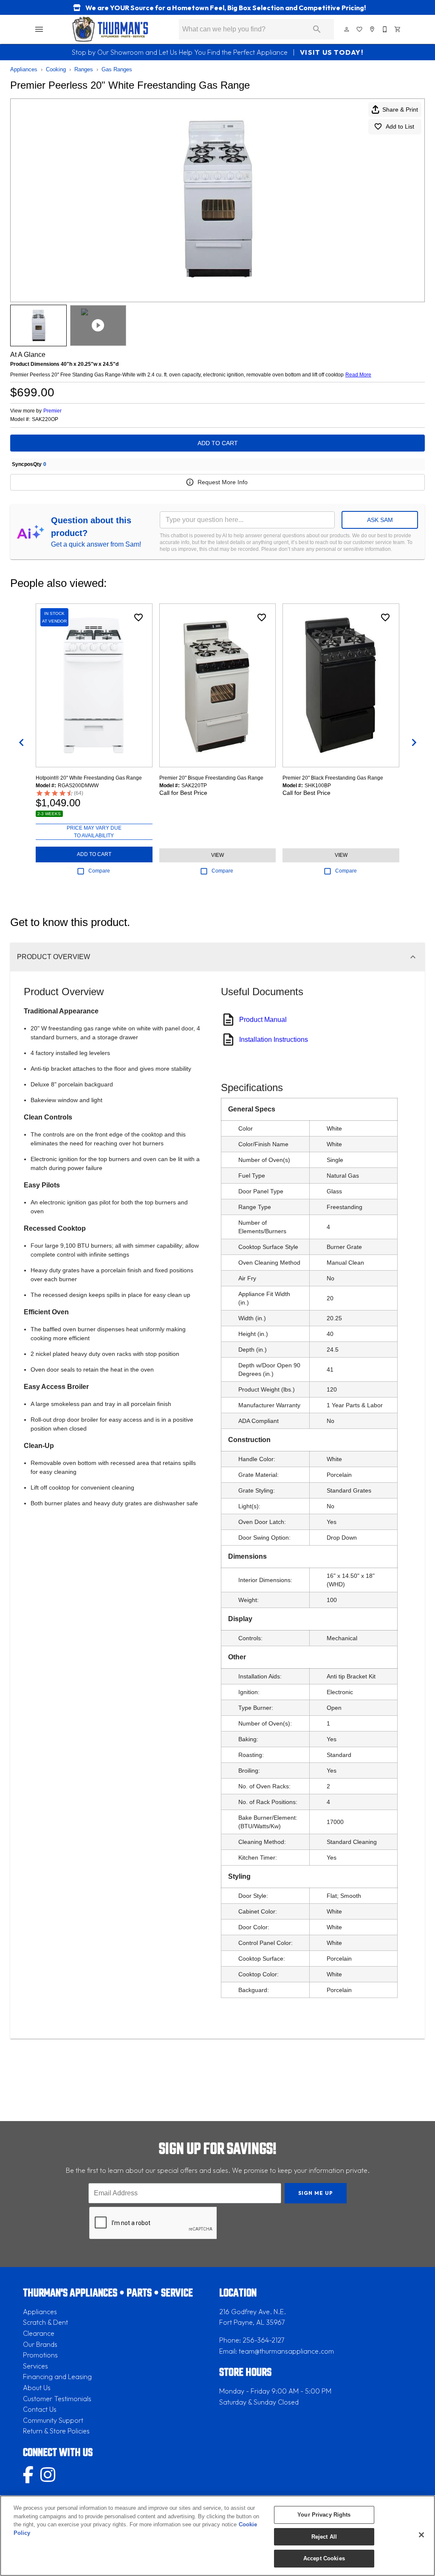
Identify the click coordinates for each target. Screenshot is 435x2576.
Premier (52, 411)
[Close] (421, 2535)
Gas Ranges (117, 69)
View (217, 855)
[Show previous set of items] (21, 742)
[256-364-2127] (385, 29)
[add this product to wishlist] (138, 617)
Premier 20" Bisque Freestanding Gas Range (211, 778)
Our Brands (40, 2344)
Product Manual (263, 1020)
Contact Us (40, 2409)
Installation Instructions (274, 1040)
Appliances (24, 69)
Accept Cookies (324, 2558)
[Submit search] (317, 29)
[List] (360, 29)
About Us (37, 2388)
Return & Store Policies (56, 2431)
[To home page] (110, 29)
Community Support (53, 2420)
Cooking (56, 69)
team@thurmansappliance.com (286, 2351)
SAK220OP (45, 420)
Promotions (40, 2355)
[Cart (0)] (398, 29)
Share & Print (400, 109)
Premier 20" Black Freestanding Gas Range (333, 778)
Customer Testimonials (57, 2399)
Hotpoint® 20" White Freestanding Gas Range (89, 778)
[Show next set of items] (414, 742)
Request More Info (223, 482)
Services (35, 2366)
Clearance (39, 2333)
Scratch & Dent (45, 2322)
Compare (99, 871)
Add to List (400, 126)
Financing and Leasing (57, 2377)
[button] (39, 29)
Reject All (324, 2537)
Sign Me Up (316, 2193)
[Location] (373, 29)
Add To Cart (218, 443)
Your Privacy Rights (324, 2515)
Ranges (84, 69)
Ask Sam (380, 520)
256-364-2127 (263, 2340)
